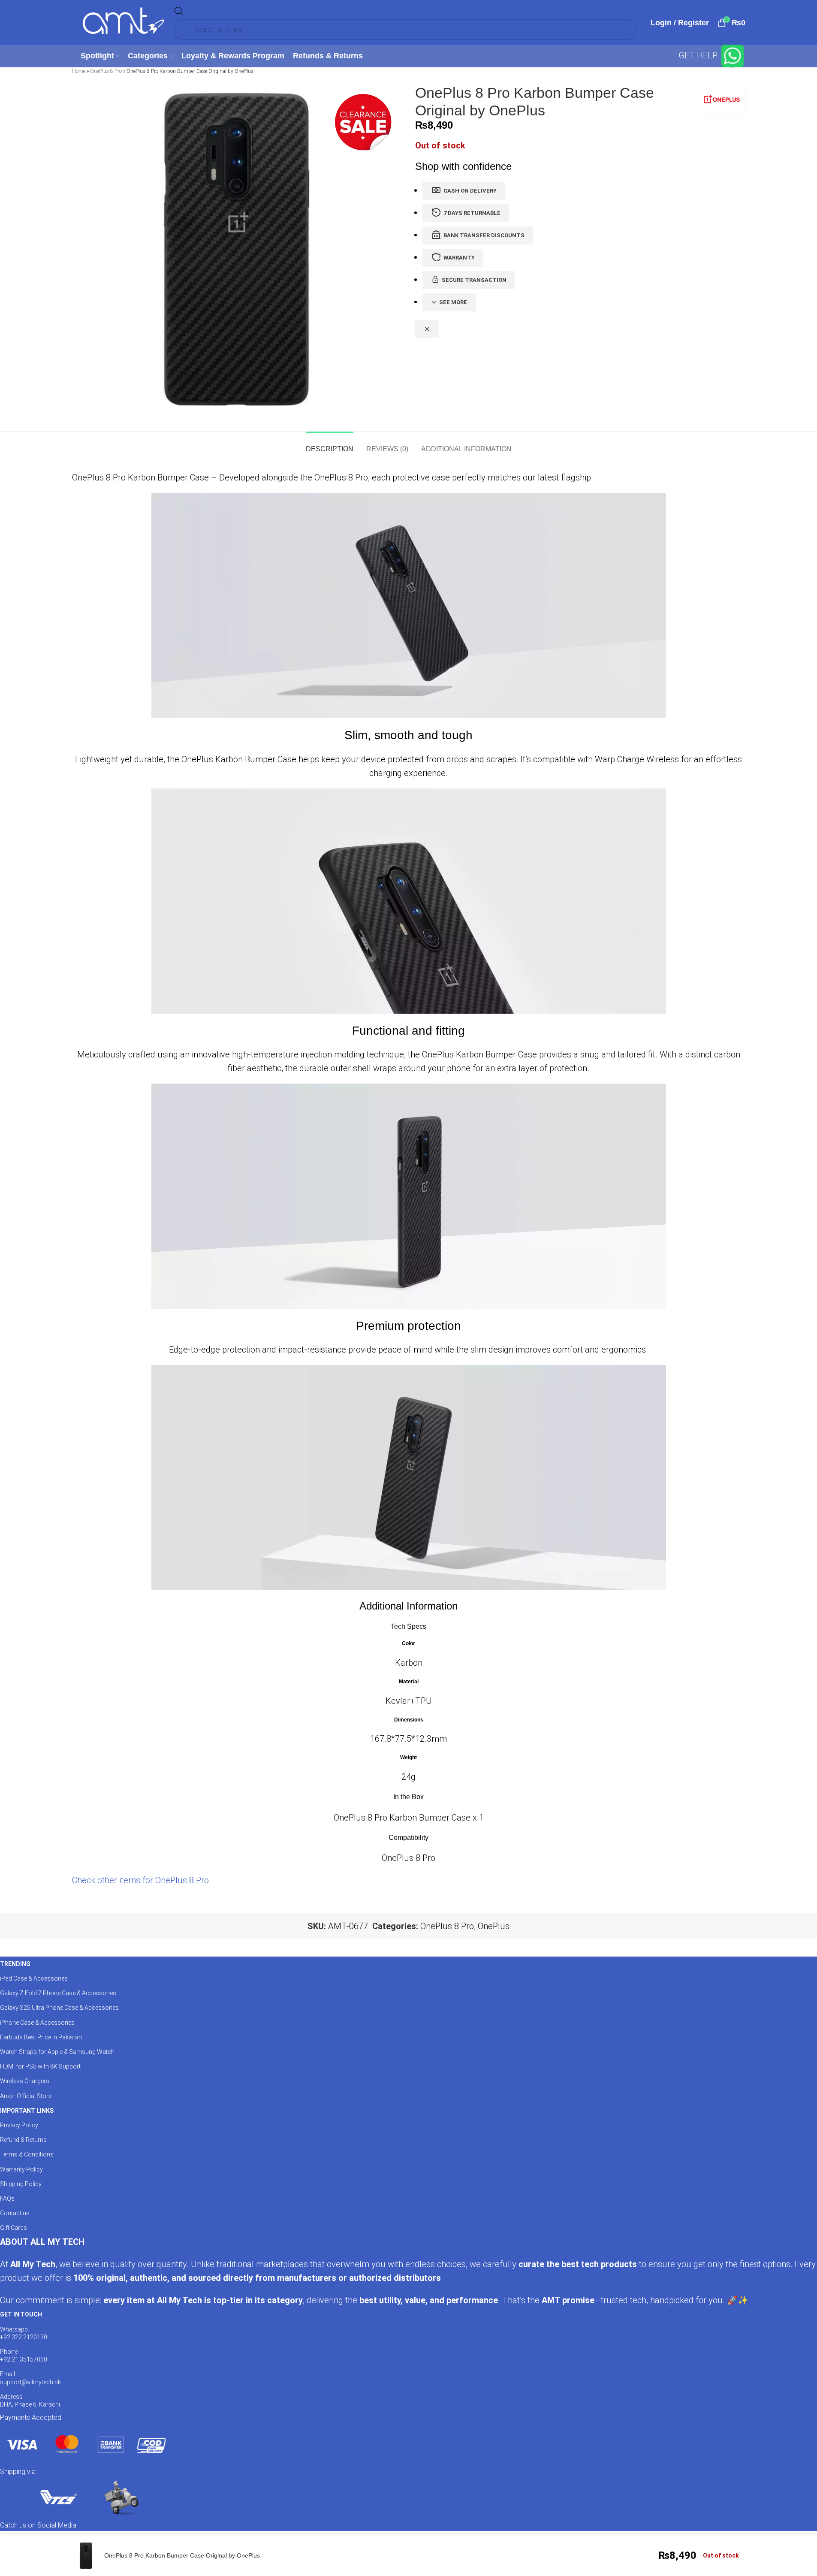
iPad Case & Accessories (34, 1978)
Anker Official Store (26, 2096)
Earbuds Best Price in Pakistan (41, 2037)
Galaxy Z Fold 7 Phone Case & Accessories (58, 1993)
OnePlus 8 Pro (106, 71)
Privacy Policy (19, 2125)
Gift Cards (14, 2228)
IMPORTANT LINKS (27, 2111)
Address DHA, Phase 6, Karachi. (31, 2401)
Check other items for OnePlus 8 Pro (140, 1880)
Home (79, 71)
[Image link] (86, 2444)
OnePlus (494, 1926)
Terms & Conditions (27, 2154)
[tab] (330, 445)
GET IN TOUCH (21, 2314)
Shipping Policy (21, 2184)
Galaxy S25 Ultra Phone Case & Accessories (59, 2008)
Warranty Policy (21, 2169)
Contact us (15, 2213)
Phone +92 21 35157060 (24, 2356)
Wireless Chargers (25, 2081)
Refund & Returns (23, 2140)
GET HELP (699, 55)
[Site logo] (124, 22)
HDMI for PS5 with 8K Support (40, 2066)
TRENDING (15, 1964)
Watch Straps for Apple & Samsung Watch (57, 2052)
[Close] (427, 329)
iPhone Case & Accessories (37, 2023)
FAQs (7, 2199)
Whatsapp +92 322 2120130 (24, 2333)
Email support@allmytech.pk (30, 2378)
